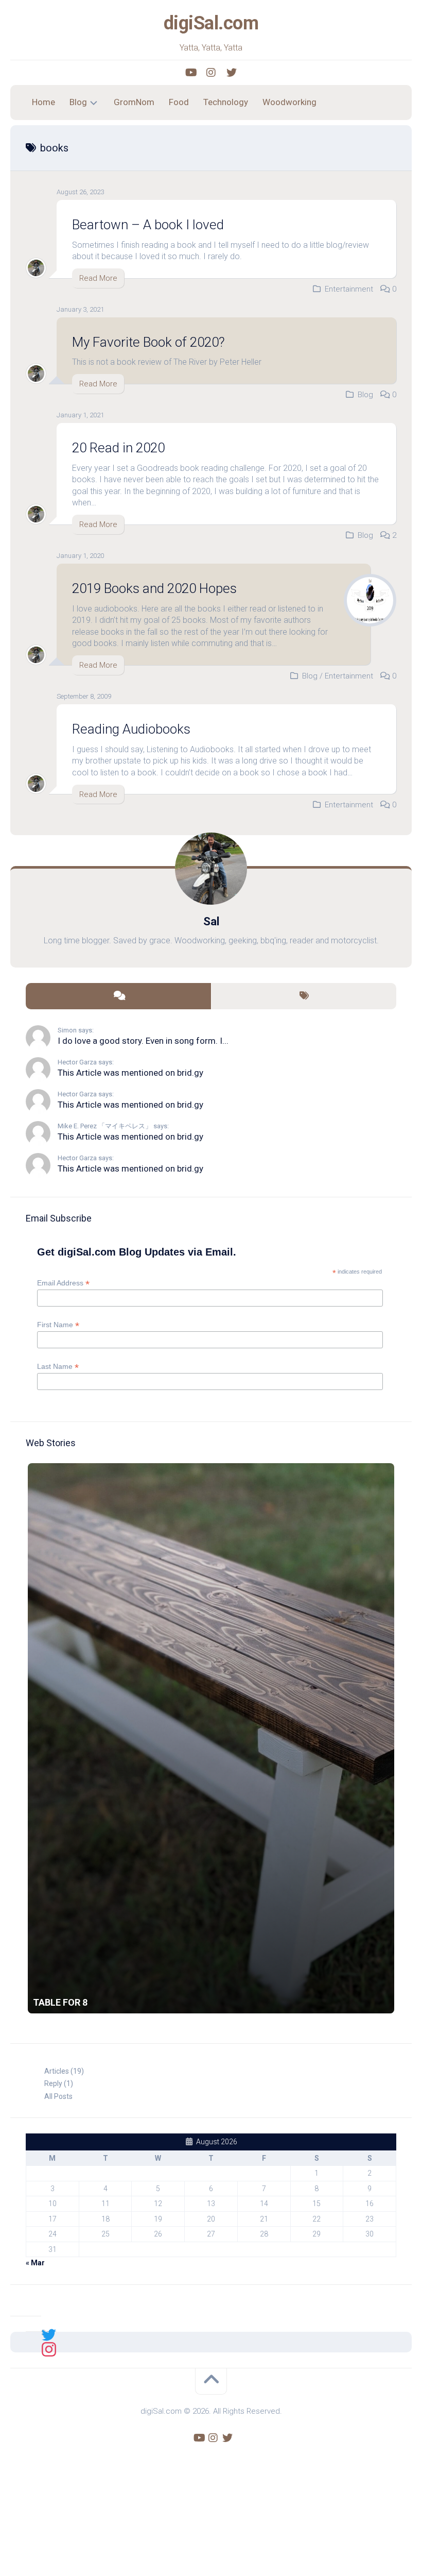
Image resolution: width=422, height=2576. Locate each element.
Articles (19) (64, 2071)
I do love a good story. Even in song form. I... (143, 1041)
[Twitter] (232, 73)
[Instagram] (211, 73)
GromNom (134, 102)
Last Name (58, 1367)
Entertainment (349, 289)
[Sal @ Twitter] (49, 2334)
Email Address (63, 1283)
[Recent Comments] (118, 996)
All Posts (58, 2096)
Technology (226, 102)
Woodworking (289, 102)
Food (179, 102)
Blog (78, 102)
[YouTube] (190, 73)
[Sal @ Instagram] (49, 2349)
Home (43, 102)
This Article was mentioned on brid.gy (130, 1073)
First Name (58, 1325)
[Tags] (304, 996)
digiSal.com (211, 23)
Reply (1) (59, 2083)
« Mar (35, 2263)
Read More (98, 278)
